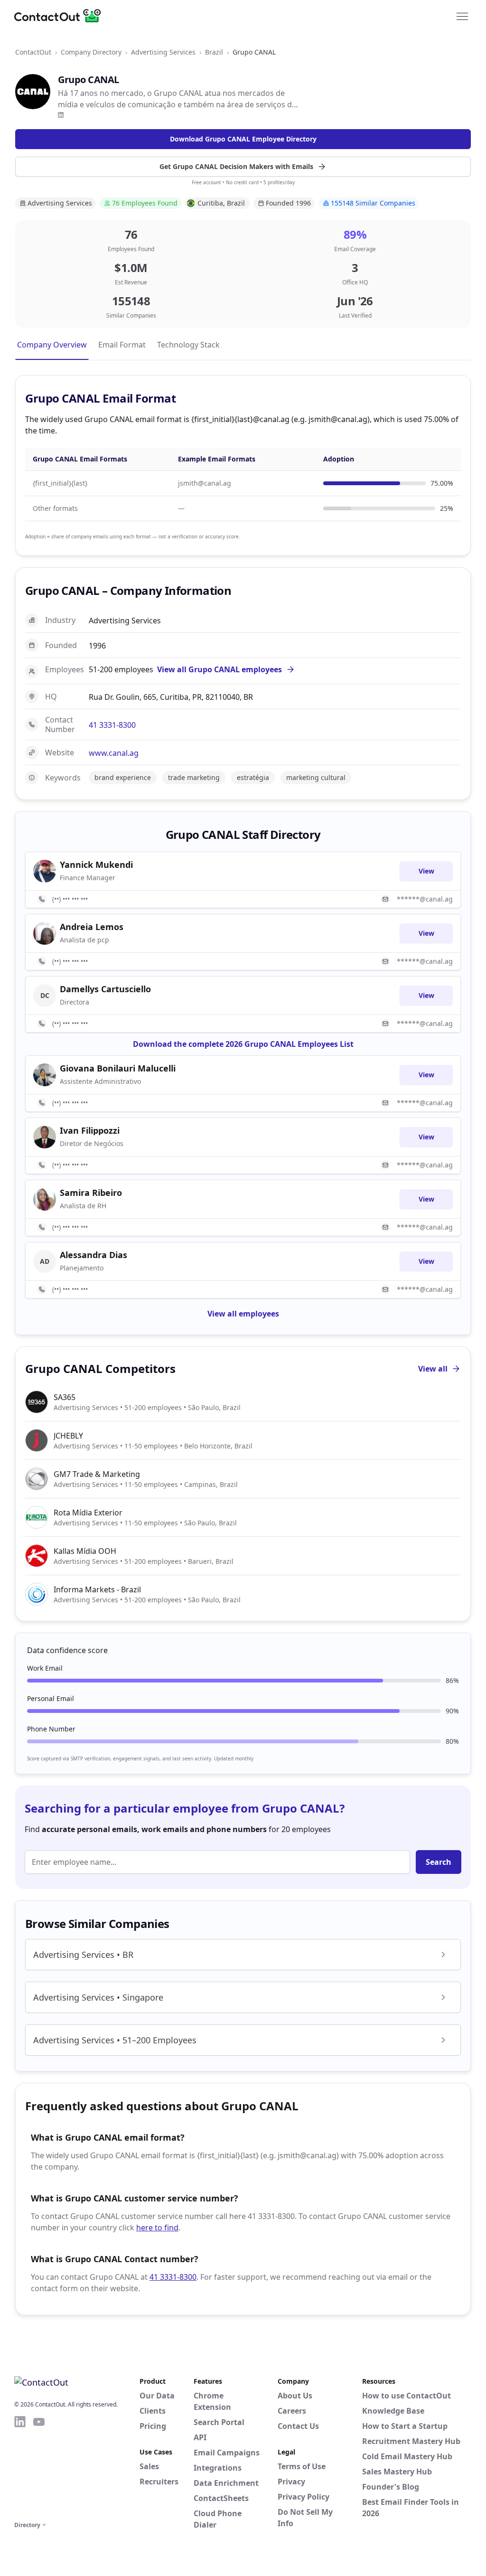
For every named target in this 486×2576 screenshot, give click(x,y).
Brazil (214, 52)
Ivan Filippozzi (90, 1130)
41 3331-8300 (112, 725)
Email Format (122, 345)
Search (439, 1862)
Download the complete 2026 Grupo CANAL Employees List (243, 1044)
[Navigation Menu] (462, 16)
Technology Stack (188, 345)
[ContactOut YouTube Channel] (39, 2467)
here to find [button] (157, 2228)
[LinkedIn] (61, 115)
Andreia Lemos (92, 927)
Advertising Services (163, 52)
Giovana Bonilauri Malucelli (118, 1068)
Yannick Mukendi (96, 865)
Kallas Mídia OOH (85, 1551)
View (426, 871)
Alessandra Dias (93, 1255)
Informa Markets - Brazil (97, 1589)
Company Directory (91, 52)
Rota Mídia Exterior (88, 1513)
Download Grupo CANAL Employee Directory (243, 139)
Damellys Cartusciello (105, 989)
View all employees (243, 1314)
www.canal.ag (114, 753)
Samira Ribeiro (91, 1193)
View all (433, 1369)
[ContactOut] (61, 16)
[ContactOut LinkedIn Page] (20, 2467)
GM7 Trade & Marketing (97, 1474)
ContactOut (33, 52)
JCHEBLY (68, 1436)
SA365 (65, 1397)
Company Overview (52, 345)
